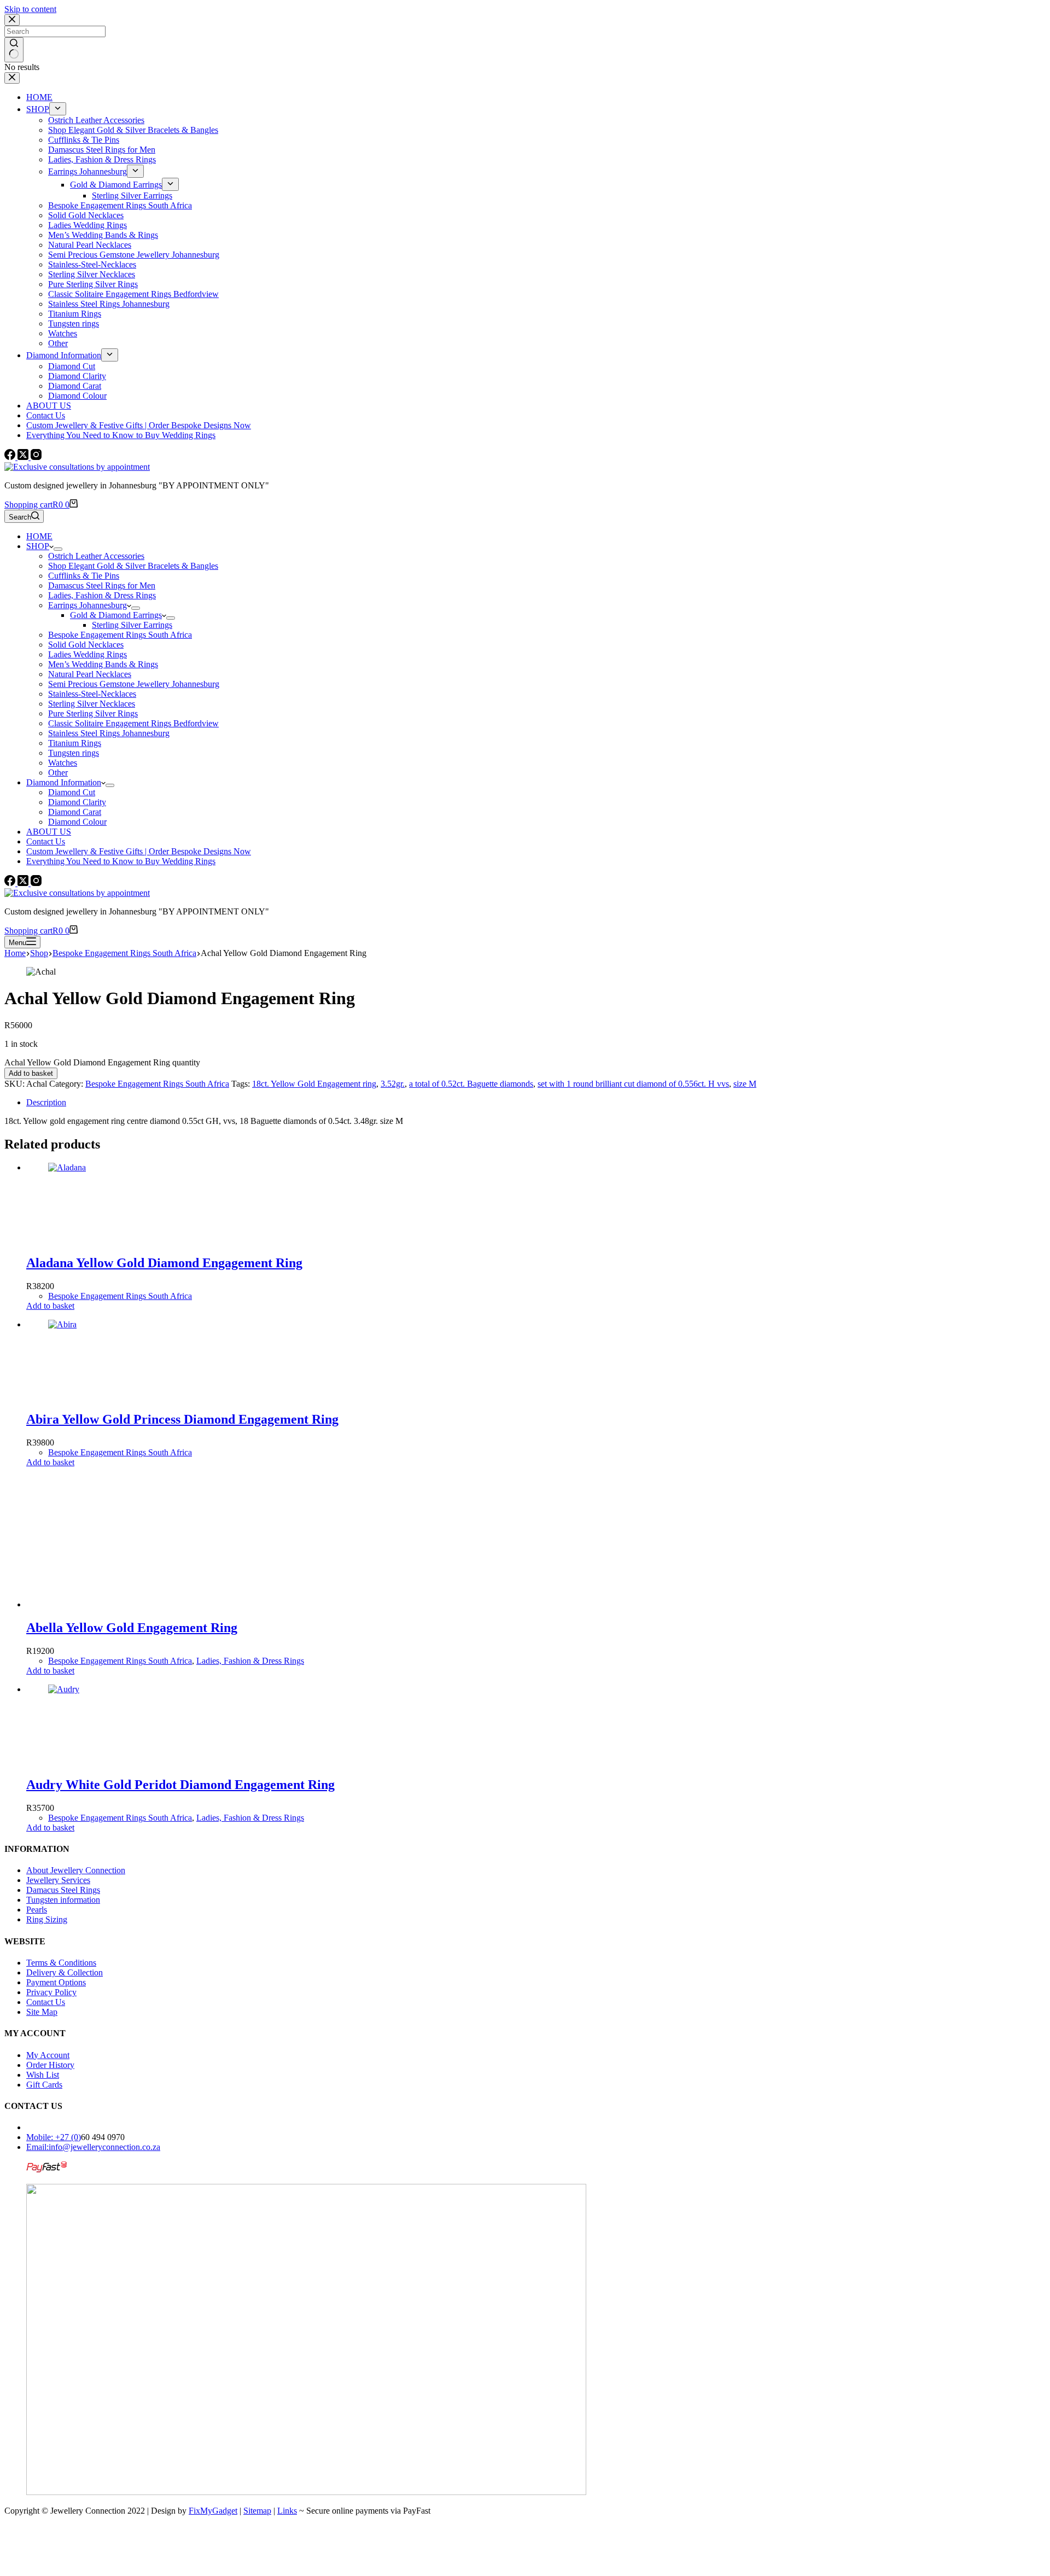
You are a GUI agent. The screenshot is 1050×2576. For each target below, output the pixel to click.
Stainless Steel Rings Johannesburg (109, 733)
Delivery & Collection (65, 1972)
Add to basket (31, 1073)
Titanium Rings (75, 743)
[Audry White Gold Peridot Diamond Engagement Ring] (130, 1689)
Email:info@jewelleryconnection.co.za (93, 2147)
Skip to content (30, 9)
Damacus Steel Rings (63, 1890)
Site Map (42, 2012)
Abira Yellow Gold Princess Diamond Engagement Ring (182, 1419)
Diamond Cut (72, 792)
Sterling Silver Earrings (132, 625)
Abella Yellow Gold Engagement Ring (132, 1628)
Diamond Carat (75, 812)
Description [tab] (46, 1102)
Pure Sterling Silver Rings (93, 713)
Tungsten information (63, 1900)
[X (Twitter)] (24, 457)
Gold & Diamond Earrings (116, 615)
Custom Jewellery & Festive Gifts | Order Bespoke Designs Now (139, 851)
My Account (48, 2055)
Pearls (37, 1910)
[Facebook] (11, 457)
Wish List (43, 2075)
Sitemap (257, 2511)
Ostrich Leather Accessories (96, 556)
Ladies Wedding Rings (87, 654)
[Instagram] (36, 457)
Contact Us (46, 841)
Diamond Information (64, 782)
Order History (50, 2065)
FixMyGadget (213, 2511)
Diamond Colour (77, 822)
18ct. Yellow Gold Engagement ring (314, 1084)
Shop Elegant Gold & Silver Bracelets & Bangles (133, 566)
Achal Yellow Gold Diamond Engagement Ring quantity (102, 1062)
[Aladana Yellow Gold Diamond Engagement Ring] (130, 1167)
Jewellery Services (58, 1880)
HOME (39, 536)
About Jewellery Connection (76, 1870)
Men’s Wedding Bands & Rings (103, 664)
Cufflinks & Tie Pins (84, 576)
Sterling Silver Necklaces (92, 704)
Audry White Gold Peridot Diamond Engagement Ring (180, 1785)
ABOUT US (49, 832)
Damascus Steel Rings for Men (102, 585)
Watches (63, 763)
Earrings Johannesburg (87, 605)
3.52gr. (393, 1084)
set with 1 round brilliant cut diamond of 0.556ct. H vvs (633, 1084)
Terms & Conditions (61, 1963)
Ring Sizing (47, 1919)
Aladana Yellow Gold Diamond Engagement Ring (164, 1263)
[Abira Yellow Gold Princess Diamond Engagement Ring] (130, 1324)
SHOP (38, 546)
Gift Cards (44, 2085)
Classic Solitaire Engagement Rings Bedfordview (133, 723)
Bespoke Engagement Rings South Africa (120, 635)
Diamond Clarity (77, 802)
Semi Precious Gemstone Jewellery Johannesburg (134, 684)
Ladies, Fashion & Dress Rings (102, 595)
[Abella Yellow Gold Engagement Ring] (114, 1604)
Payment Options (56, 1982)
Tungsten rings (74, 753)
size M (745, 1084)
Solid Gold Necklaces (86, 645)
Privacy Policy (51, 1992)
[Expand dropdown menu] (58, 549)
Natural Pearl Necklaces (90, 674)
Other (58, 773)
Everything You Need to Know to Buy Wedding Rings (121, 861)
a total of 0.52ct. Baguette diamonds (471, 1084)
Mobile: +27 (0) (54, 2137)
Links (287, 2511)
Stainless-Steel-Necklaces (92, 694)
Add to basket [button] (50, 1306)
